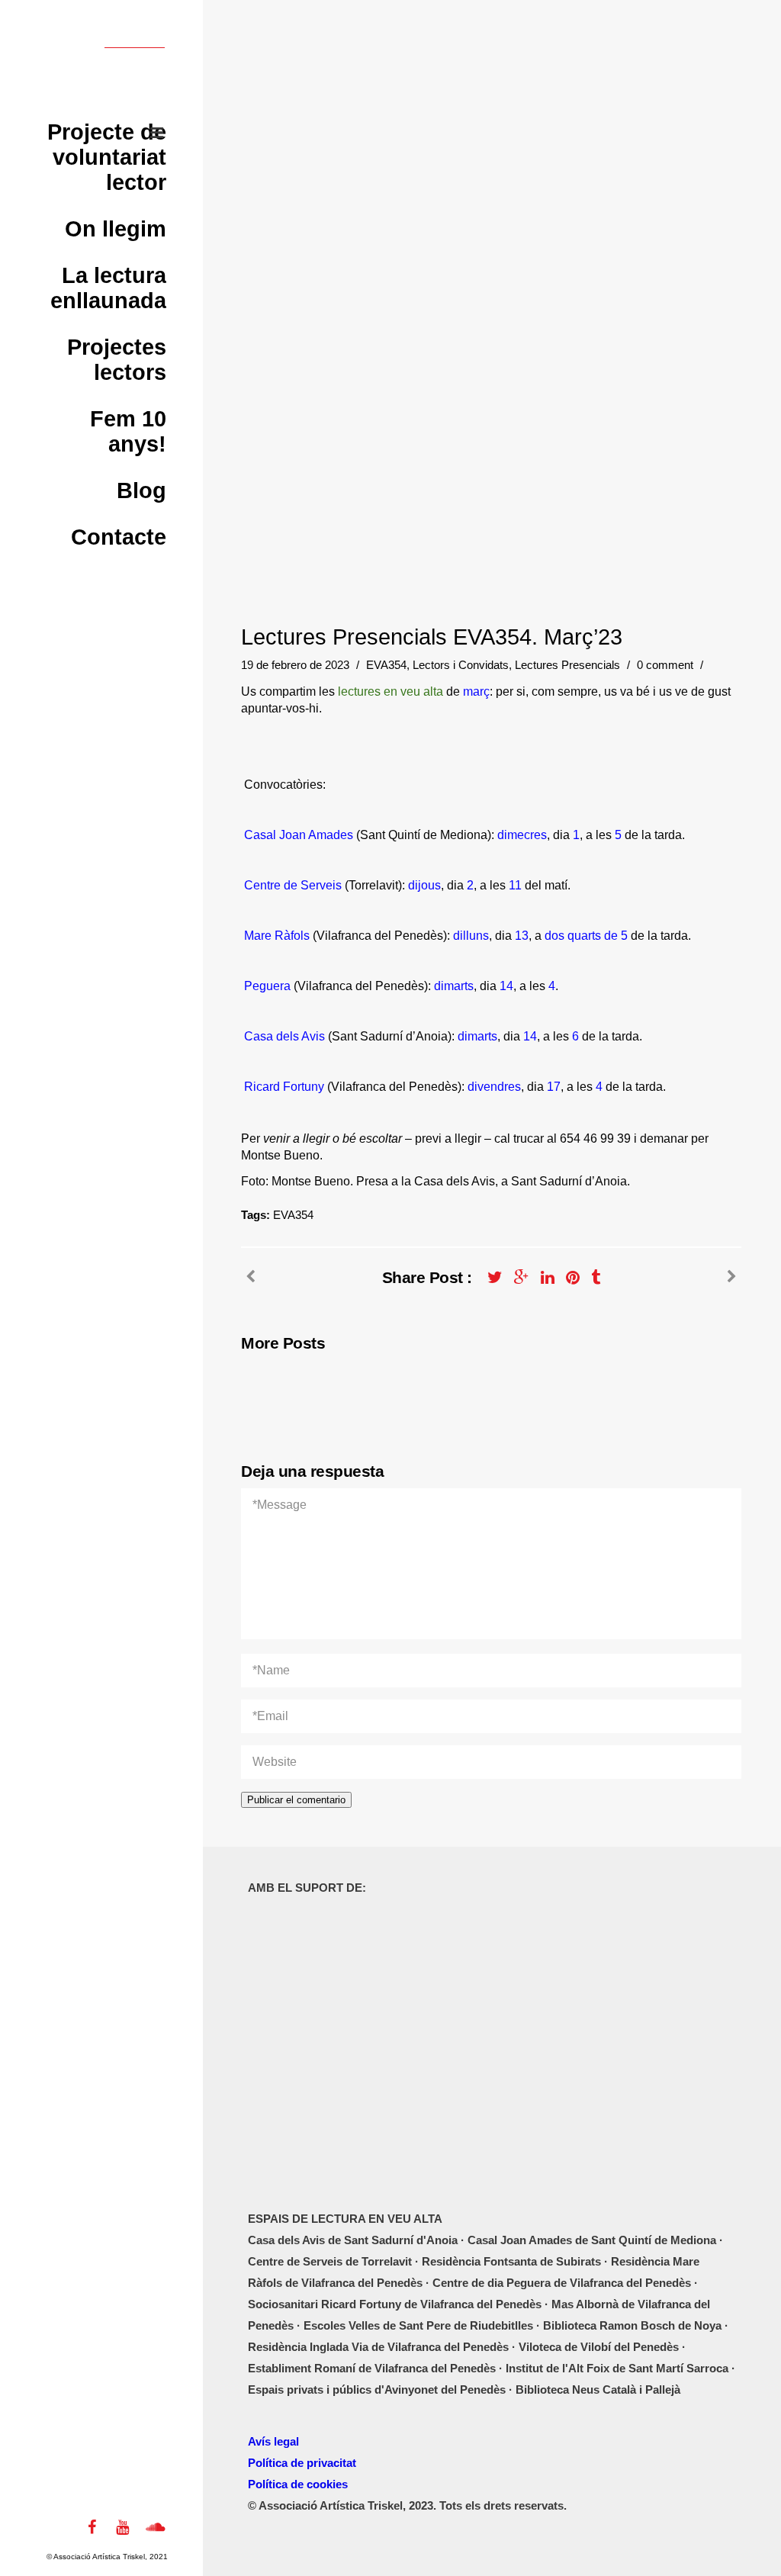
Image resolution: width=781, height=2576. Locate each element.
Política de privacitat (302, 2463)
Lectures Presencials (567, 665)
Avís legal (273, 2441)
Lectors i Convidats (461, 665)
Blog (141, 490)
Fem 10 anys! (128, 431)
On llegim (116, 229)
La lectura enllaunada (108, 288)
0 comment (667, 665)
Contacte (119, 537)
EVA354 (386, 665)
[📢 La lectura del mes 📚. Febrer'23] (732, 1277)
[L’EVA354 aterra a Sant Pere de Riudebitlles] (251, 1277)
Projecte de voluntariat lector (107, 157)
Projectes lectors (117, 360)
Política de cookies (298, 2484)
